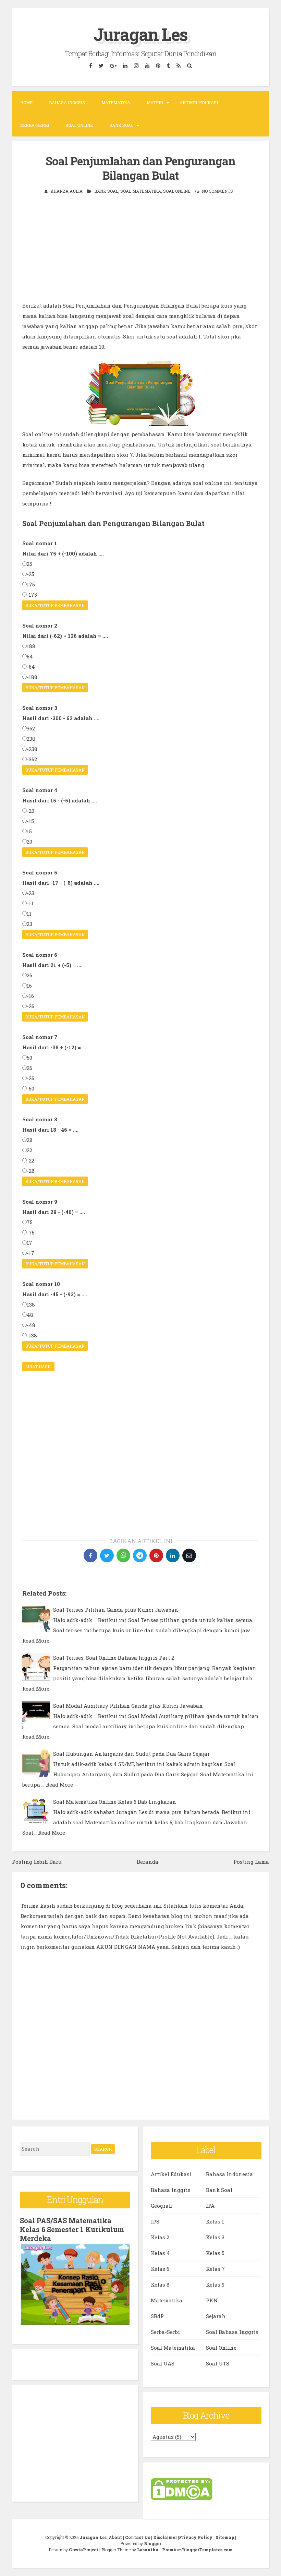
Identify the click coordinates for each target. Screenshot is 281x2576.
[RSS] (179, 66)
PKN (212, 2300)
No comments (217, 191)
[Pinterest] (158, 66)
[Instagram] (136, 66)
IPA (210, 2206)
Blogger (152, 2543)
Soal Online (79, 125)
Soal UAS (163, 2363)
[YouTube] (147, 66)
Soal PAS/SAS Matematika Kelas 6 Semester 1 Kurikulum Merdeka (72, 2229)
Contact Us (138, 2537)
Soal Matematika (141, 191)
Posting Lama (251, 1862)
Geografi (161, 2206)
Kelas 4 (160, 2253)
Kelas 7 (215, 2269)
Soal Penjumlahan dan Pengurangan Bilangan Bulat (140, 168)
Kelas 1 (215, 2221)
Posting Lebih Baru (37, 1862)
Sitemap (225, 2537)
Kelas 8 (160, 2285)
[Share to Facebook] (90, 1555)
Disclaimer (165, 2537)
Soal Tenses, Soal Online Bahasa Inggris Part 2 (114, 1658)
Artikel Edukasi (199, 103)
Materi (155, 103)
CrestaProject (84, 2550)
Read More (36, 1641)
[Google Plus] (113, 66)
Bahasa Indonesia (229, 2174)
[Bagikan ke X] (107, 1555)
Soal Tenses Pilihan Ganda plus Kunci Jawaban (116, 1610)
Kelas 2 (160, 2237)
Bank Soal (121, 125)
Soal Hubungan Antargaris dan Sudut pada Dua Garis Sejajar (131, 1754)
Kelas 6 (160, 2269)
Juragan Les (140, 34)
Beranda (148, 1862)
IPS (155, 2221)
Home (26, 103)
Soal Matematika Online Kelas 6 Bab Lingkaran (115, 1802)
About (115, 2537)
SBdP (157, 2316)
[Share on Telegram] (140, 1555)
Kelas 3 (215, 2237)
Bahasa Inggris (67, 103)
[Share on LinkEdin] (173, 1555)
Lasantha (148, 2550)
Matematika (116, 103)
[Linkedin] (125, 66)
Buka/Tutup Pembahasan (55, 605)
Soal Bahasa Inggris (232, 2332)
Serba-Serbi (35, 125)
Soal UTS (218, 2363)
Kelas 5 (215, 2253)
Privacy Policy (196, 2537)
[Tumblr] (169, 66)
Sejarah (216, 2316)
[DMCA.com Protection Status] (182, 2498)
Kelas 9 (215, 2285)
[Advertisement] (140, 252)
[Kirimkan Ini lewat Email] (189, 1555)
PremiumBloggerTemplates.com (197, 2550)
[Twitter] (101, 66)
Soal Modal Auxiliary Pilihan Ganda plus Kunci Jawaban (128, 1706)
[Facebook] (91, 66)
